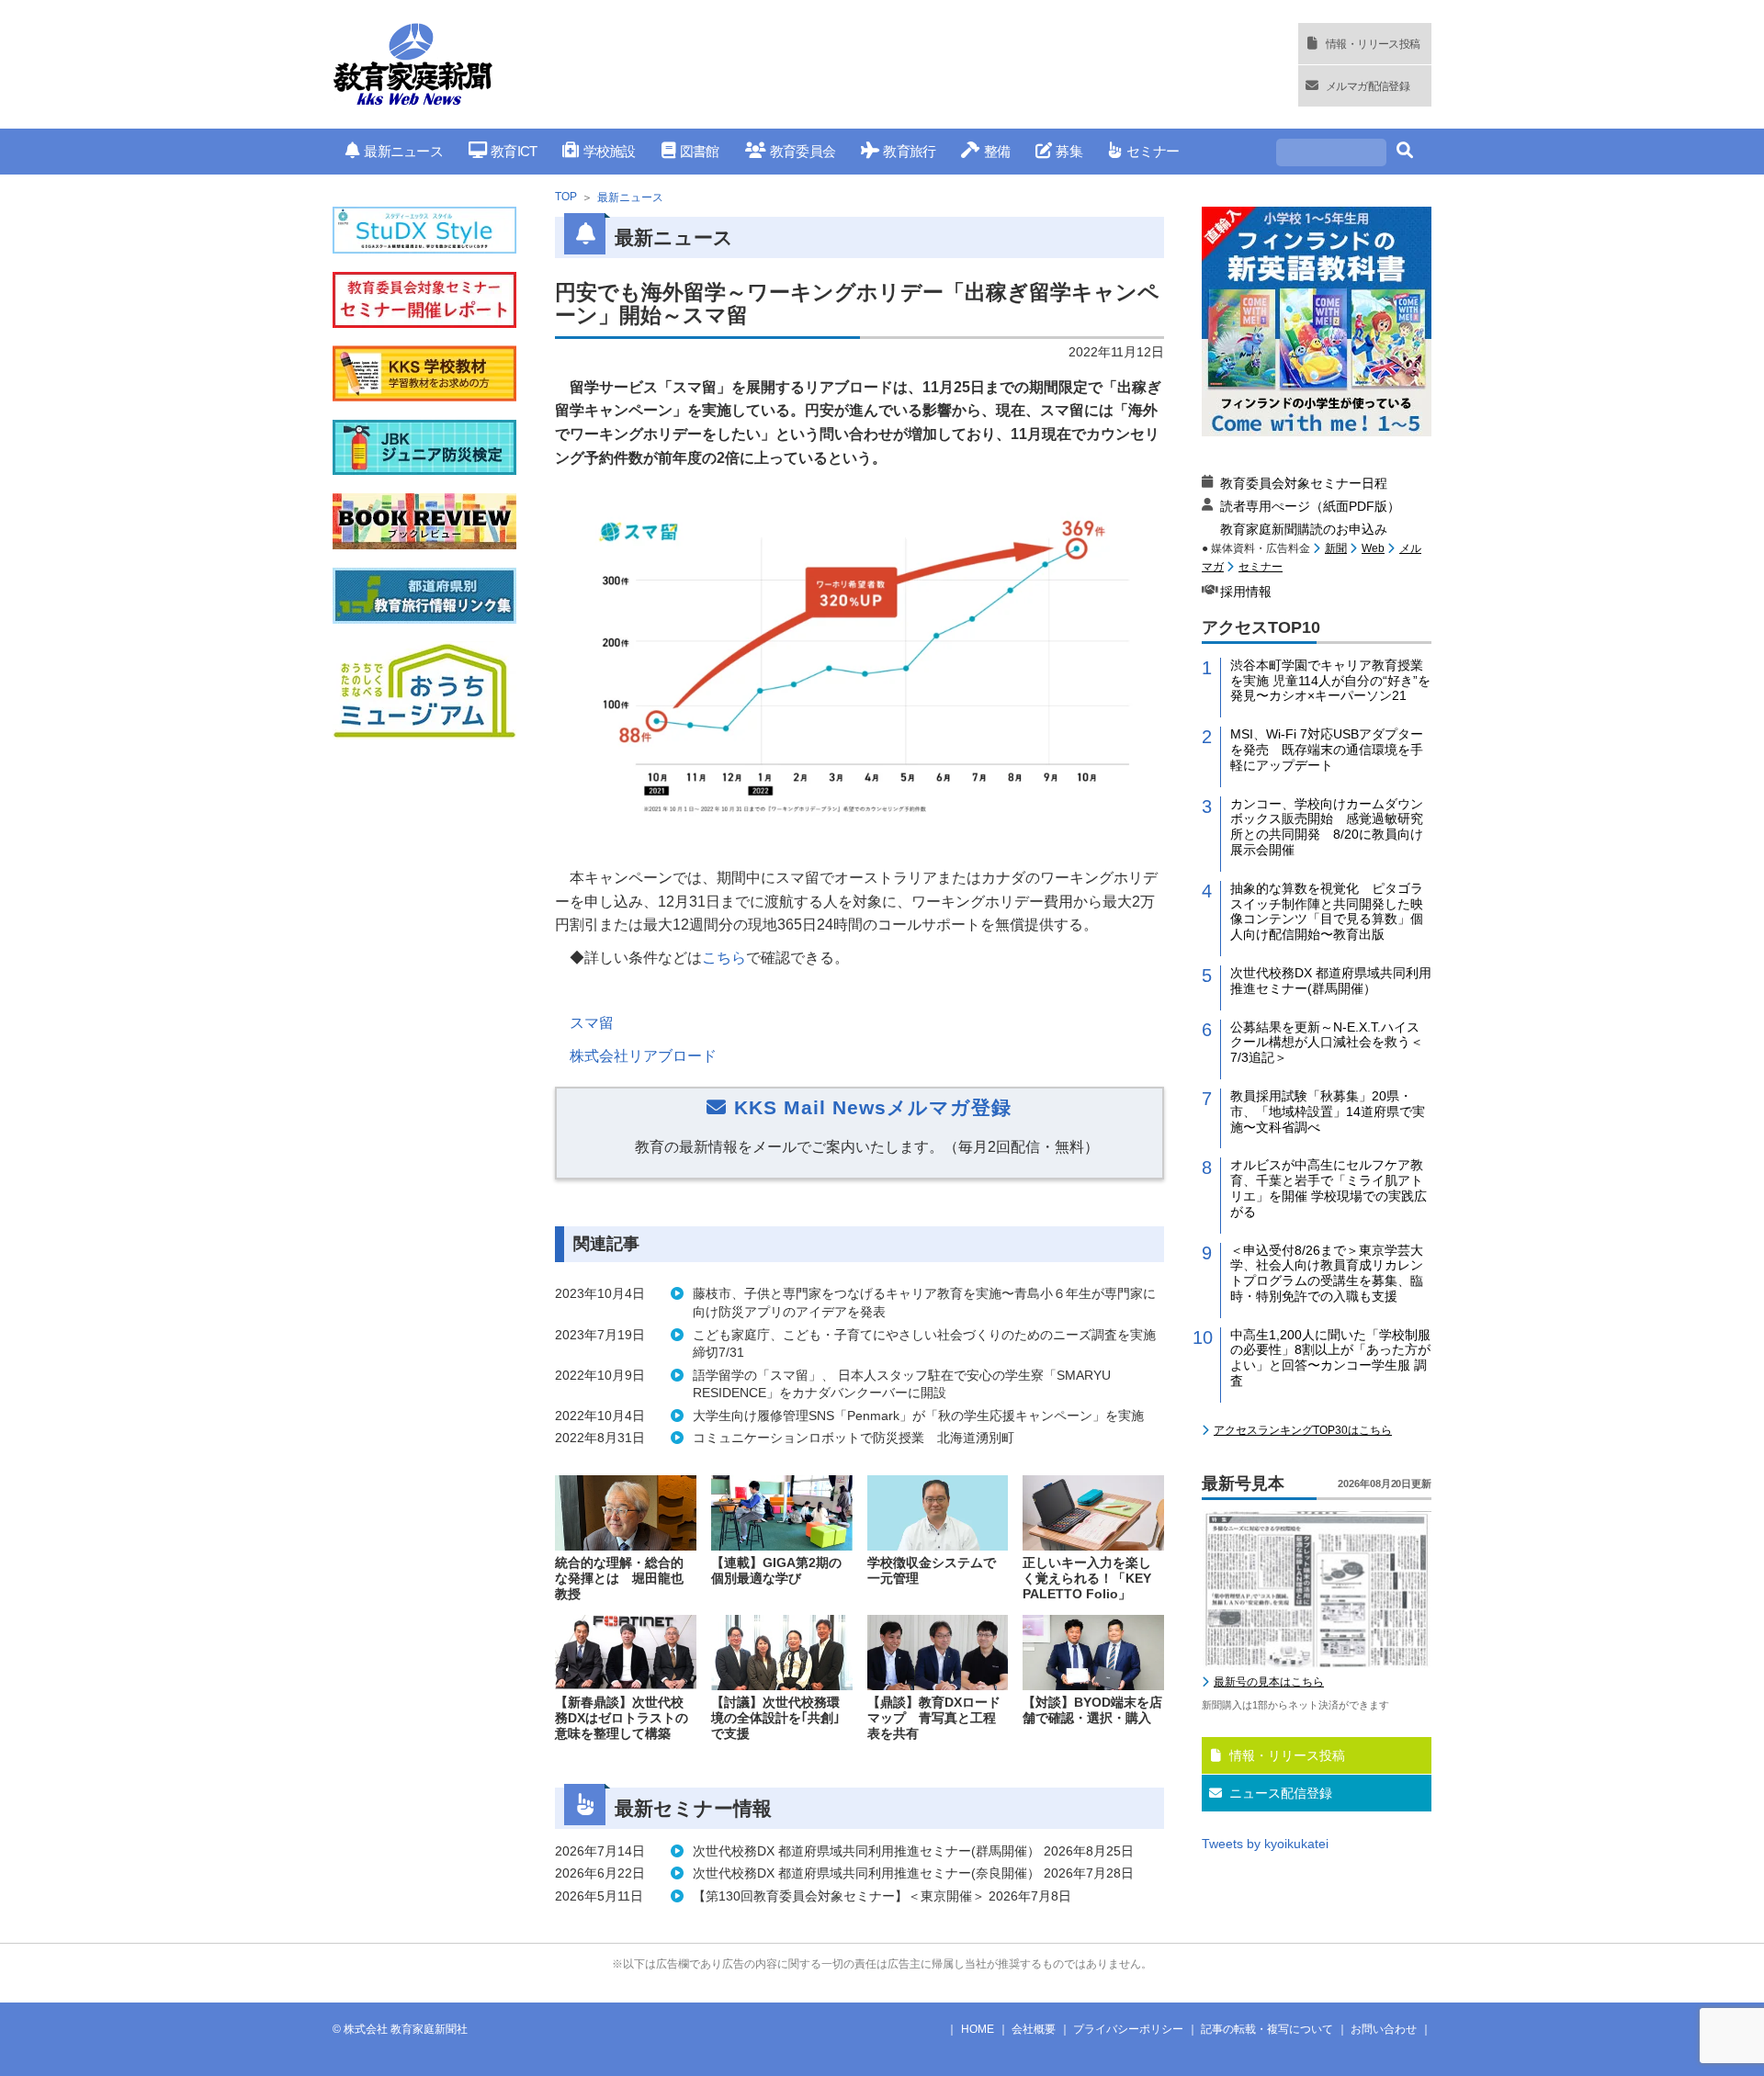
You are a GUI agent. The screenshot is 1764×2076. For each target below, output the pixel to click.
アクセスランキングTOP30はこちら (1303, 1430)
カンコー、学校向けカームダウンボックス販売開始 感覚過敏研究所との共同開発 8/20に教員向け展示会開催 (1327, 827)
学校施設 (609, 151)
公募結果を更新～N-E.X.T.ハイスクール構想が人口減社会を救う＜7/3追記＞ (1327, 1043)
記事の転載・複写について (1267, 2029)
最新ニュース (403, 151)
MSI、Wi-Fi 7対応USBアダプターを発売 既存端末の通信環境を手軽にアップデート (1327, 750)
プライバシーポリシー (1128, 2029)
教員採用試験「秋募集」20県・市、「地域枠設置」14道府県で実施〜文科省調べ (1328, 1111)
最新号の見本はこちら (1269, 1682)
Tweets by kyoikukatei (1265, 1844)
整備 (997, 151)
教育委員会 (803, 151)
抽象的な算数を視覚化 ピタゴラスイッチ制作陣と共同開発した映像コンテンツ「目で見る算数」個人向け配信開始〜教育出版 (1327, 911)
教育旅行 (909, 151)
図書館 (700, 151)
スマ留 (592, 1023)
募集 (1069, 151)
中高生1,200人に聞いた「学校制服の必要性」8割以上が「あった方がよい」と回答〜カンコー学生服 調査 (1330, 1358)
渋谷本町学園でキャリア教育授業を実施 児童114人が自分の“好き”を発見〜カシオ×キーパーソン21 (1330, 681)
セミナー (1153, 151)
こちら (724, 958)
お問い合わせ (1384, 2029)
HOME (978, 2029)
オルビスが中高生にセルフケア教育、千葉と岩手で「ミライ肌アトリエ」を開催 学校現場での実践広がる (1329, 1188)
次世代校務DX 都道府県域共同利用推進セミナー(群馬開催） (1331, 981)
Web (1373, 548)
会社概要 (1034, 2029)
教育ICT (514, 151)
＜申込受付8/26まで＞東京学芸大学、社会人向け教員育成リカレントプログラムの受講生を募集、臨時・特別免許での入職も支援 (1327, 1273)
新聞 (1336, 548)
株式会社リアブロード (643, 1056)
